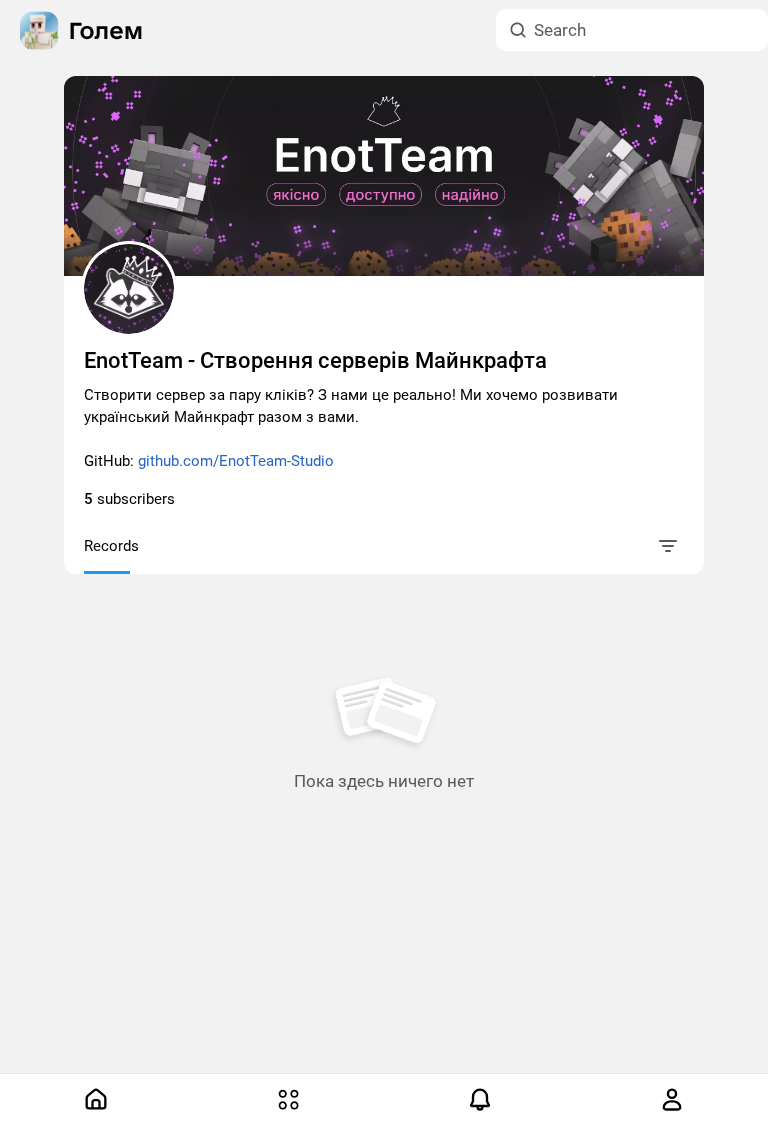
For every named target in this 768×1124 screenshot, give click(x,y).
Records (111, 546)
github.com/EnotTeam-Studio (236, 461)
